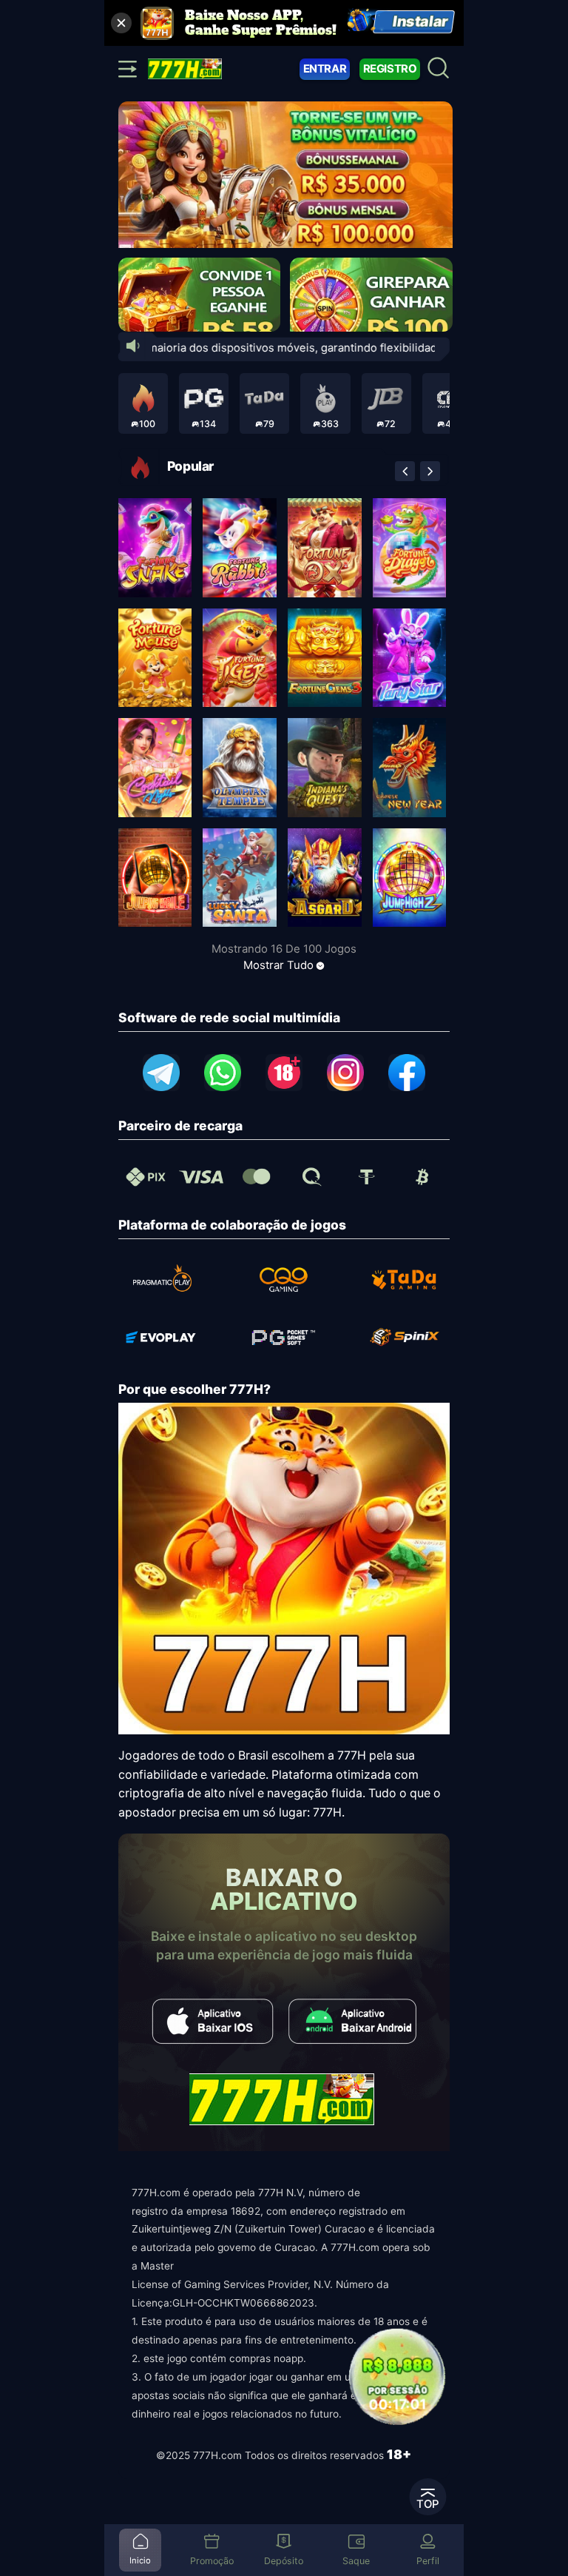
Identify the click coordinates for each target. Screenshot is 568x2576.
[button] (405, 471)
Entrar (325, 69)
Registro (390, 69)
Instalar (421, 22)
